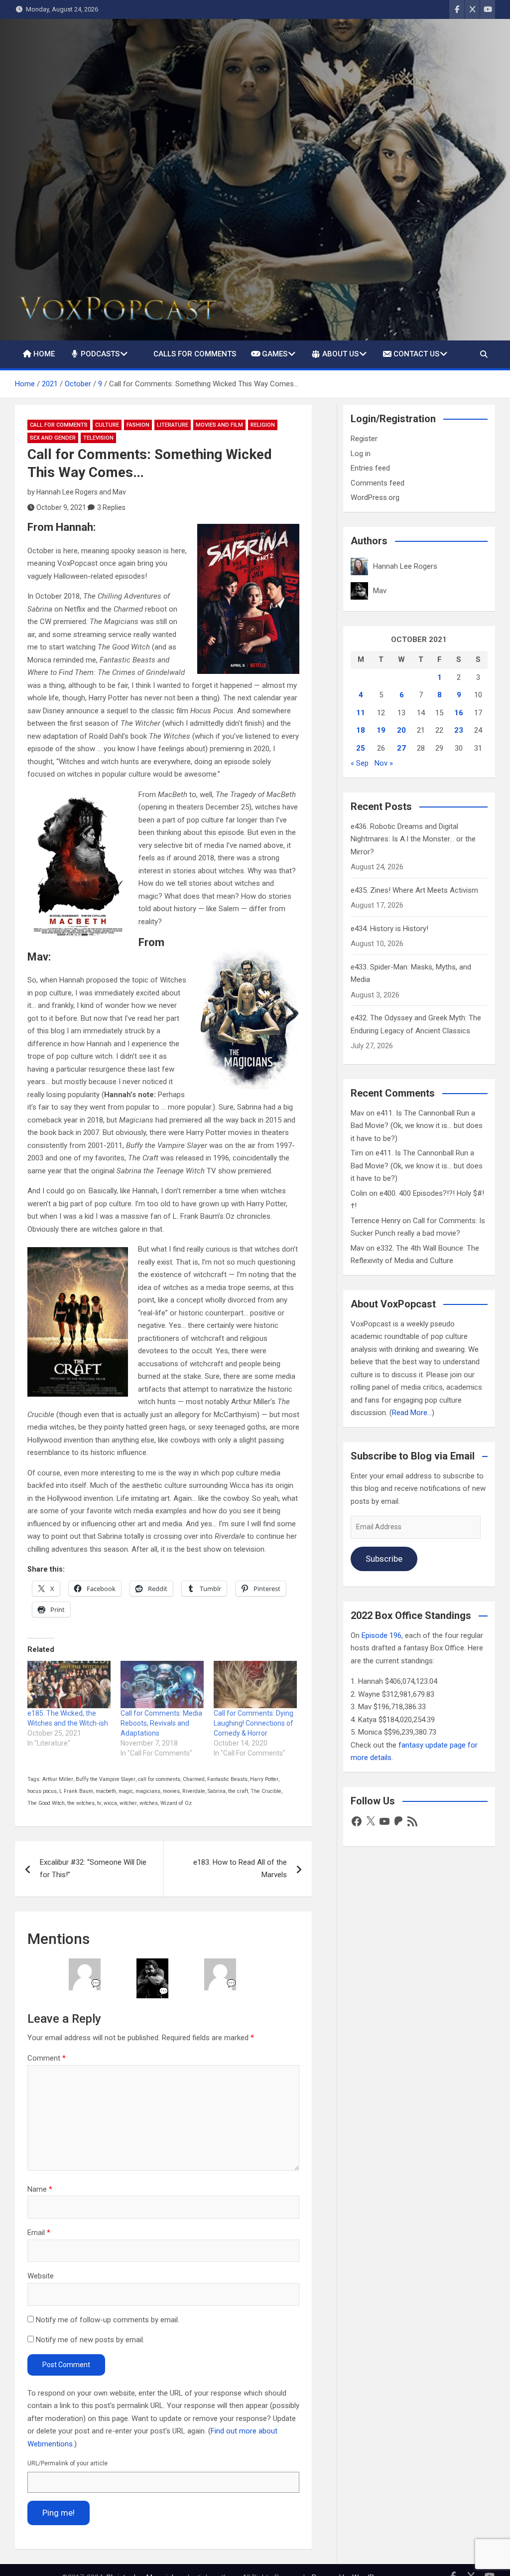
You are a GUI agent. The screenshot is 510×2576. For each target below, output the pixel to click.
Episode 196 (382, 1635)
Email (39, 2233)
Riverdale (194, 1791)
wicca (110, 1803)
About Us (340, 354)
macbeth (106, 1791)
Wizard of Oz (176, 1803)
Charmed (194, 1779)
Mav (119, 492)
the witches (81, 1803)
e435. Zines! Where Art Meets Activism (414, 890)
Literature (173, 425)
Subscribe (384, 1559)
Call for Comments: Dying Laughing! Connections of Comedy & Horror (254, 1723)
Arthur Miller (58, 1779)
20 (401, 730)
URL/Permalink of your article (67, 2463)
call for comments (159, 1779)
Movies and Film (219, 425)
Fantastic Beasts (227, 1779)
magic (126, 1791)
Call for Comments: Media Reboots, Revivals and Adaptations (161, 1723)
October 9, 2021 (61, 507)
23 (459, 730)
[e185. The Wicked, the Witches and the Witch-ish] (69, 1685)
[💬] (85, 1964)
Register (364, 439)
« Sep (360, 763)
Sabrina (217, 1791)
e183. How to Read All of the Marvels (240, 1869)
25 (361, 748)
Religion (263, 425)
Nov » (384, 763)
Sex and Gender (53, 438)
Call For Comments (59, 425)
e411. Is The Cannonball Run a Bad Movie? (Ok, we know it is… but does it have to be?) (417, 1126)
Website (41, 2276)
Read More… (412, 1413)
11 (361, 713)
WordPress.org (375, 497)
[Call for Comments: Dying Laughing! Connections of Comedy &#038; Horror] (255, 1685)
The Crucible (266, 1791)
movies (171, 1791)
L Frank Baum (76, 1791)
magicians (148, 1791)
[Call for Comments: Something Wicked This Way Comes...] (78, 867)
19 (381, 730)
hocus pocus (42, 1791)
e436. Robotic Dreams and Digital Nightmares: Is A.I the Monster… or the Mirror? (413, 839)
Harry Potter (264, 1779)
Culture (107, 425)
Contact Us (416, 354)
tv (99, 1803)
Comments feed (378, 483)
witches (149, 1803)
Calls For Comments (195, 354)
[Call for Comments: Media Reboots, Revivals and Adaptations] (162, 1685)
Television (98, 438)
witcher (128, 1803)
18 (361, 730)
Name (40, 2189)
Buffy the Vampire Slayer (106, 1779)
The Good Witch (46, 1803)
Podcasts (100, 354)
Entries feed (370, 468)
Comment (47, 2058)
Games (275, 354)
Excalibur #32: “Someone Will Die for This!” (93, 1869)
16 (459, 713)
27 (401, 748)
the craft (238, 1791)
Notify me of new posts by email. (90, 2340)
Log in (361, 454)
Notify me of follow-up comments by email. (108, 2320)
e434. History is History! (389, 929)
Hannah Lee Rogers (67, 492)
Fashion (138, 425)
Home (44, 354)
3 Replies (111, 507)
